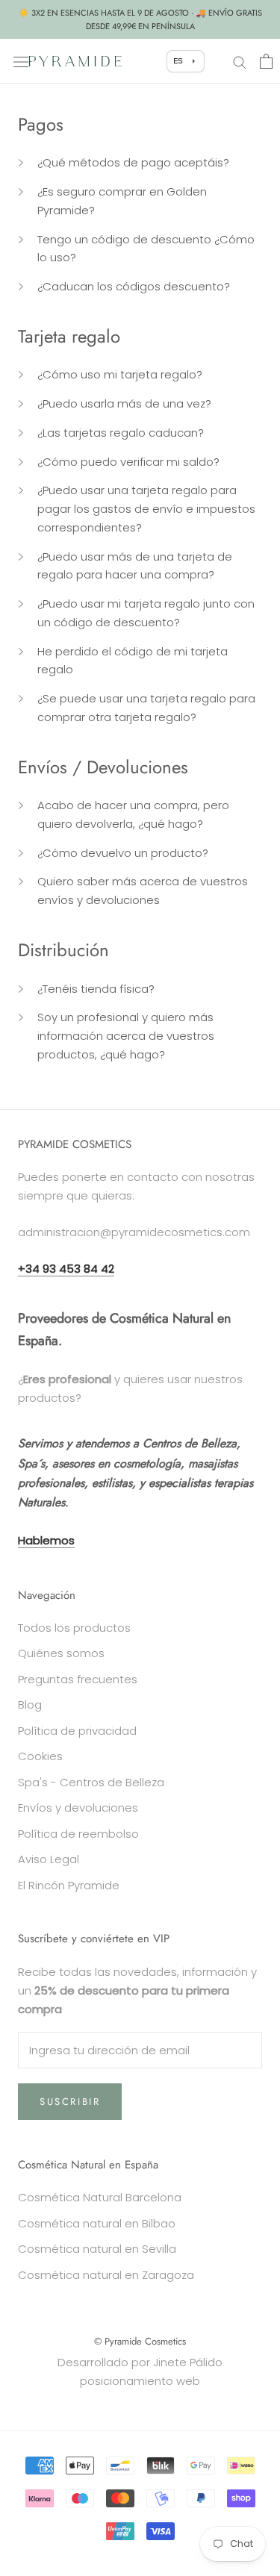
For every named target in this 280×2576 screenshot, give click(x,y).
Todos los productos (74, 1628)
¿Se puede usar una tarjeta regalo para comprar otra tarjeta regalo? (146, 708)
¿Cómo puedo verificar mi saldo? (128, 462)
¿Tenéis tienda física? (96, 989)
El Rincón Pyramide (69, 1885)
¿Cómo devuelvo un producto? (123, 853)
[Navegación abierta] (21, 61)
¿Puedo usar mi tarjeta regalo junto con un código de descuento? (146, 613)
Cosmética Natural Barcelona (100, 2197)
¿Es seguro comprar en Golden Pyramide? (122, 201)
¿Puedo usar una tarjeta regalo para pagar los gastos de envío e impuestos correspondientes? (146, 509)
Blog (30, 1705)
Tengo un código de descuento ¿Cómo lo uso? (146, 249)
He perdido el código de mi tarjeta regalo (133, 661)
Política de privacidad (77, 1731)
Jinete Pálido (188, 2362)
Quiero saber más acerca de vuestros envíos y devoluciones (143, 891)
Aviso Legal (49, 1859)
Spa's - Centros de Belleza (91, 1782)
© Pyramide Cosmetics (140, 2341)
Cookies (40, 1756)
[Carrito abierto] (266, 61)
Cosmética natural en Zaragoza (106, 2275)
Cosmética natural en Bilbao (97, 2223)
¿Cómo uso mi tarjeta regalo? (120, 374)
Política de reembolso (78, 1834)
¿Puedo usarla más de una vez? (124, 403)
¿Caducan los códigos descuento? (134, 286)
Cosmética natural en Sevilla (97, 2249)
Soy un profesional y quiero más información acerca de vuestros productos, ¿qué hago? (126, 1036)
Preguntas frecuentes (78, 1679)
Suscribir (70, 2102)
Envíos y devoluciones (78, 1808)
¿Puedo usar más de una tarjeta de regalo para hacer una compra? (135, 566)
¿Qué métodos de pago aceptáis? (133, 162)
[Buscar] (240, 61)
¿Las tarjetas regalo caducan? (121, 433)
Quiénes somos (61, 1653)
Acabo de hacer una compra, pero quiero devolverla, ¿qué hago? (133, 814)
